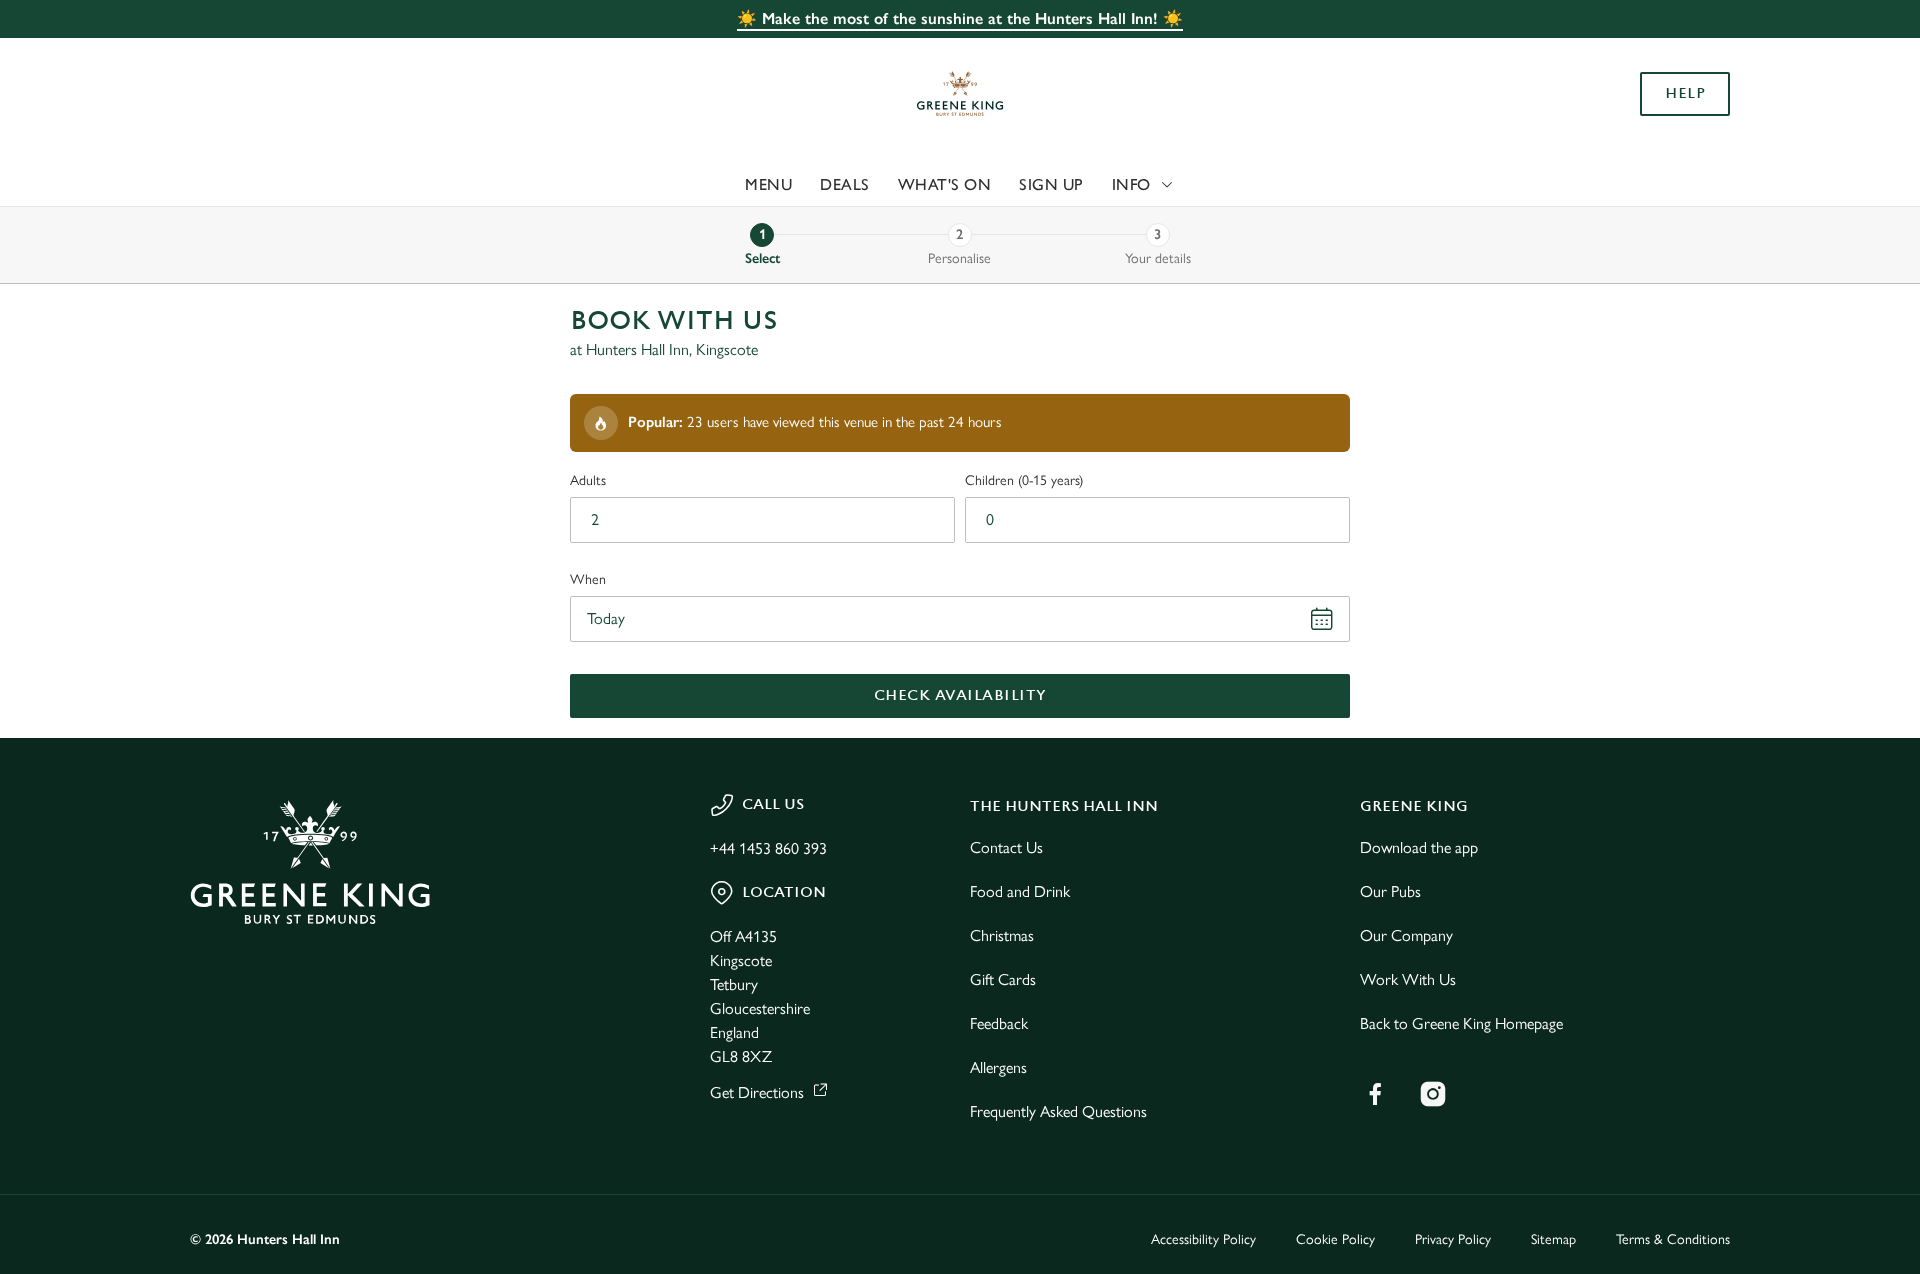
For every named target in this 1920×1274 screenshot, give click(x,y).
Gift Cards (1003, 979)
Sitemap (1553, 1239)
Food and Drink (1020, 891)
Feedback (999, 1023)
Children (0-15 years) (1024, 480)
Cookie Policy (1335, 1239)
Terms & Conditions (1673, 1239)
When (588, 579)
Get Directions (757, 1092)
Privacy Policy (1453, 1239)
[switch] (710, 185)
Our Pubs (1390, 891)
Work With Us (1408, 979)
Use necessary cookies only (1617, 118)
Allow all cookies (1617, 52)
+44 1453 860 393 (768, 848)
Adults (588, 480)
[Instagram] (1433, 1094)
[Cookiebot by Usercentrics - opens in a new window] (265, 186)
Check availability (960, 695)
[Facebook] (1375, 1094)
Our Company (1406, 935)
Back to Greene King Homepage (1461, 1023)
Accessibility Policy (1203, 1239)
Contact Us (1006, 847)
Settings (1161, 185)
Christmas (1002, 935)
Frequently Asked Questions (1058, 1111)
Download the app (1419, 847)
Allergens (998, 1067)
